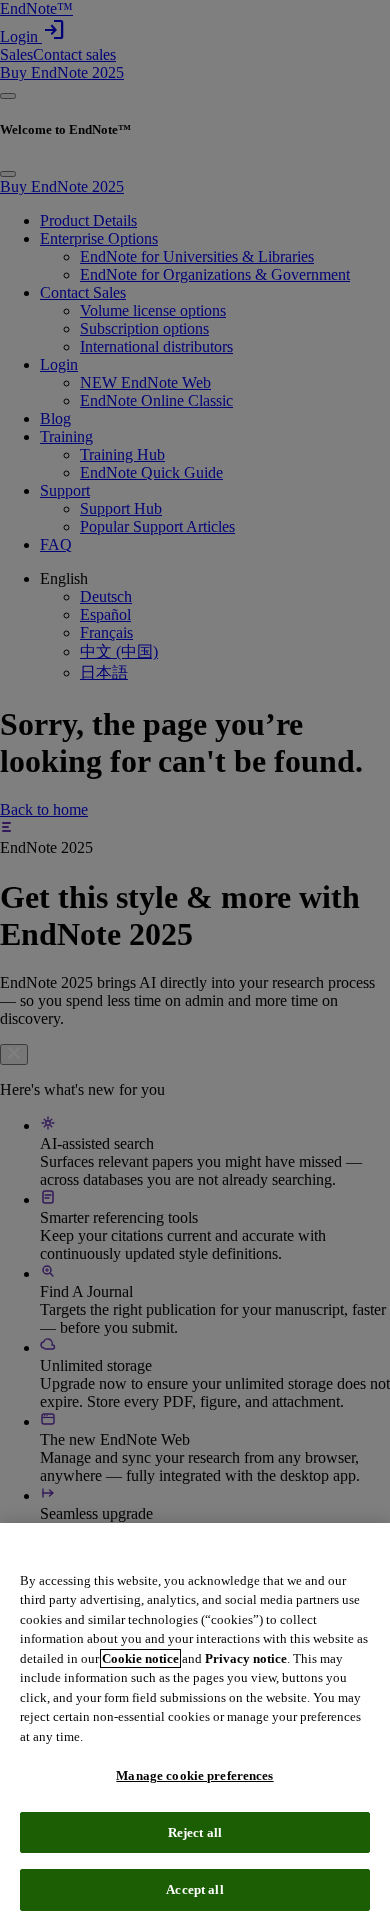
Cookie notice (140, 1658)
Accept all (194, 1889)
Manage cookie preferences (194, 1775)
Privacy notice (246, 1658)
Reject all (195, 1832)
